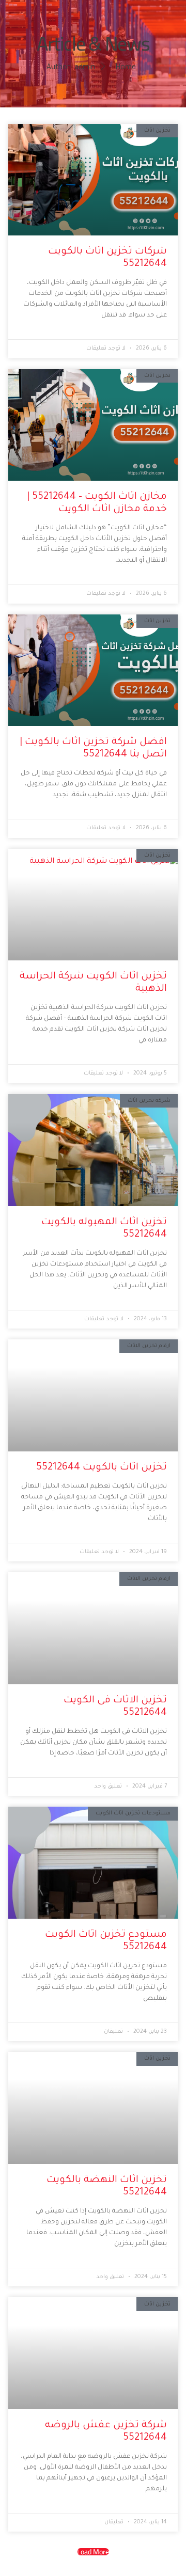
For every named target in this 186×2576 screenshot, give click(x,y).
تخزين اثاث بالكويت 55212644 (102, 1468)
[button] (93, 2552)
